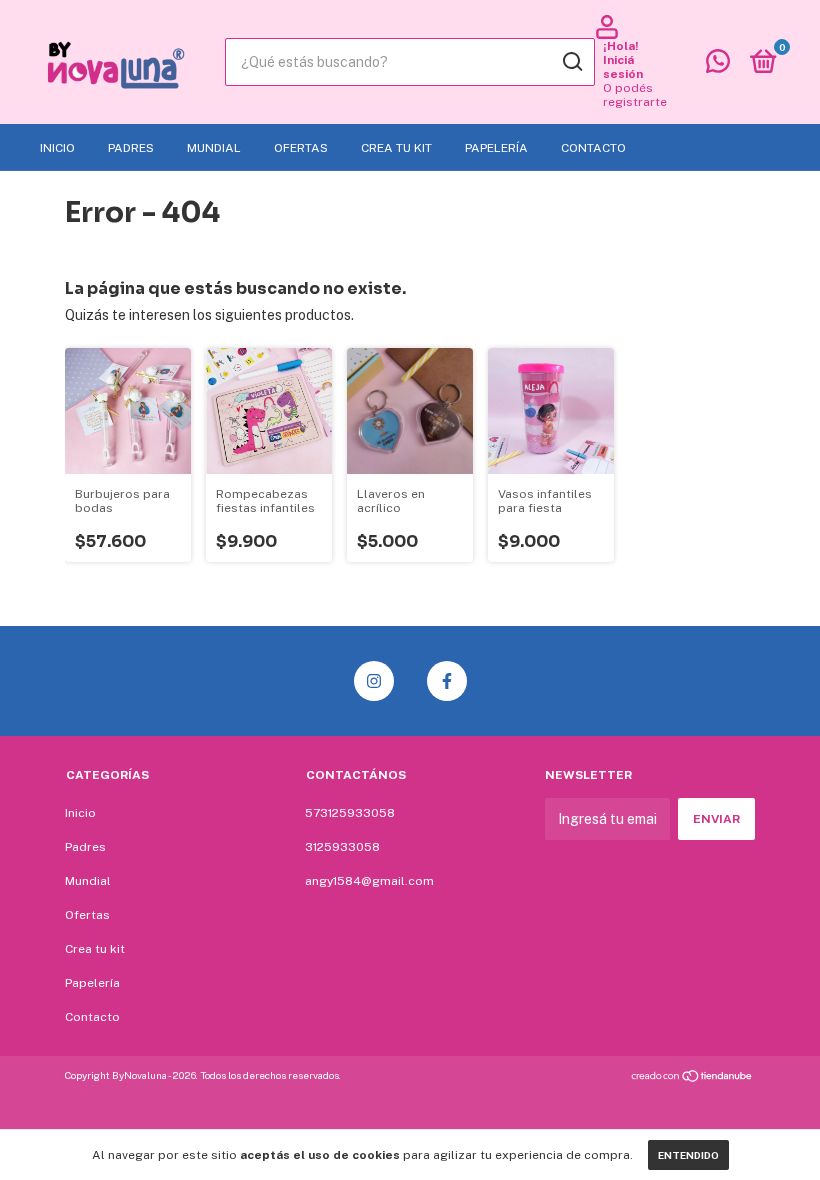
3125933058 (342, 847)
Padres (131, 148)
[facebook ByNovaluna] (447, 681)
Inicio (57, 148)
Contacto (593, 148)
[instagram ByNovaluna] (374, 681)
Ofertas (301, 148)
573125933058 (350, 813)
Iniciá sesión (623, 67)
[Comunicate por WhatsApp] (718, 66)
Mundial (214, 148)
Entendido (688, 1155)
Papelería (496, 148)
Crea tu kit (396, 148)
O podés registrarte (635, 95)
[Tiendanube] (692, 1078)
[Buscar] (571, 62)
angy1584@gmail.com (369, 881)
